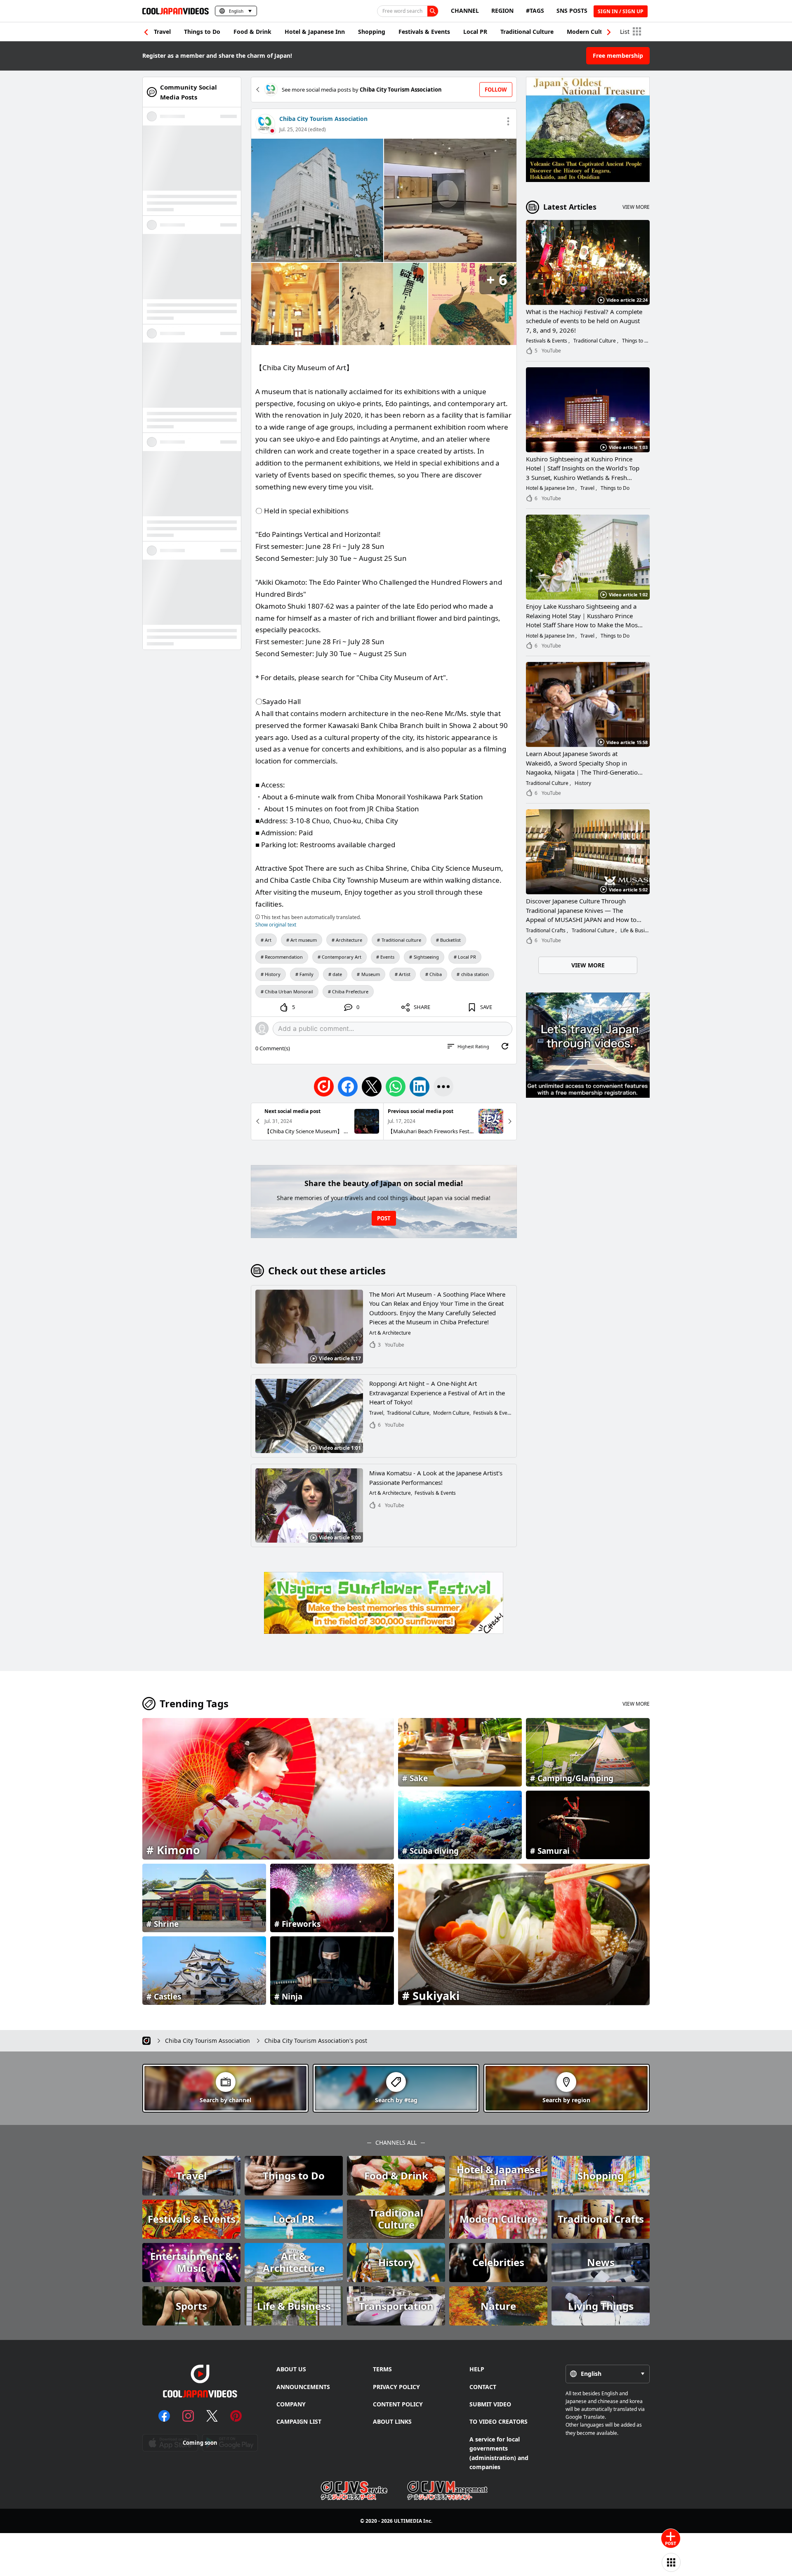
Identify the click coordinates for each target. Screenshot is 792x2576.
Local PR (475, 32)
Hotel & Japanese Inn (315, 32)
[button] (609, 32)
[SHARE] (443, 1087)
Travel (162, 32)
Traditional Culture (527, 32)
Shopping (372, 32)
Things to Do (202, 32)
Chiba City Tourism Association (323, 119)
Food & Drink (252, 32)
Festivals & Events (424, 32)
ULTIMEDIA (408, 2521)
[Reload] (505, 1046)
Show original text (276, 925)
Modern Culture (589, 32)
